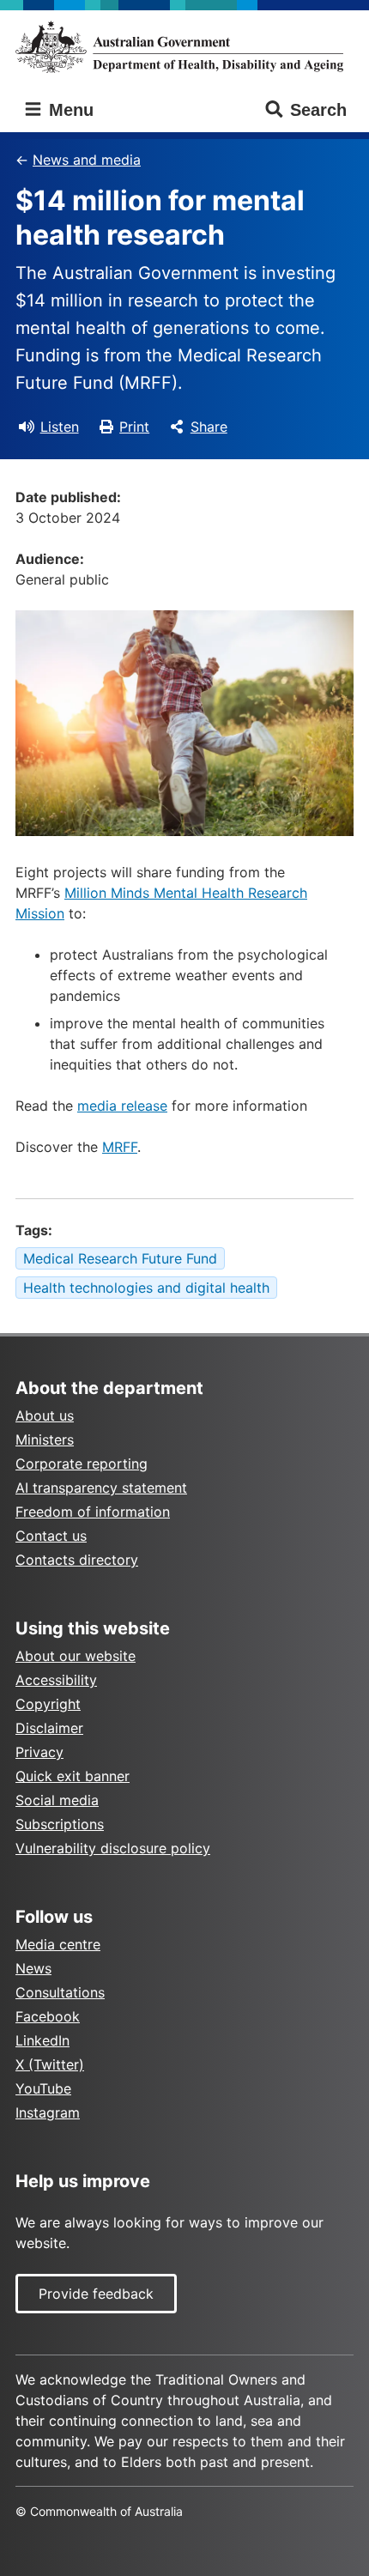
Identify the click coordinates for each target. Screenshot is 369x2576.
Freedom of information (93, 1512)
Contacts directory (77, 1560)
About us (45, 1415)
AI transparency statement (101, 1488)
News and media (87, 160)
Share (209, 427)
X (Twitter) (50, 2064)
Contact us (51, 1536)
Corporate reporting (82, 1464)
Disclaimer (49, 1728)
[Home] (184, 47)
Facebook (48, 2016)
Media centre (58, 1944)
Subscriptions (60, 1824)
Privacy (39, 1752)
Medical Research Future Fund (120, 1258)
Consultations (60, 1992)
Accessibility (56, 1680)
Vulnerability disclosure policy (113, 1848)
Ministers (45, 1440)
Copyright (48, 1704)
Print (134, 427)
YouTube (43, 2088)
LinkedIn (42, 2040)
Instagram (48, 2112)
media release (122, 1106)
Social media (57, 1800)
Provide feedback (96, 2294)
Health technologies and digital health (146, 1288)
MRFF (120, 1147)
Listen (60, 427)
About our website (76, 1656)
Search (318, 110)
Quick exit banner (73, 1776)
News (33, 1968)
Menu (69, 110)
